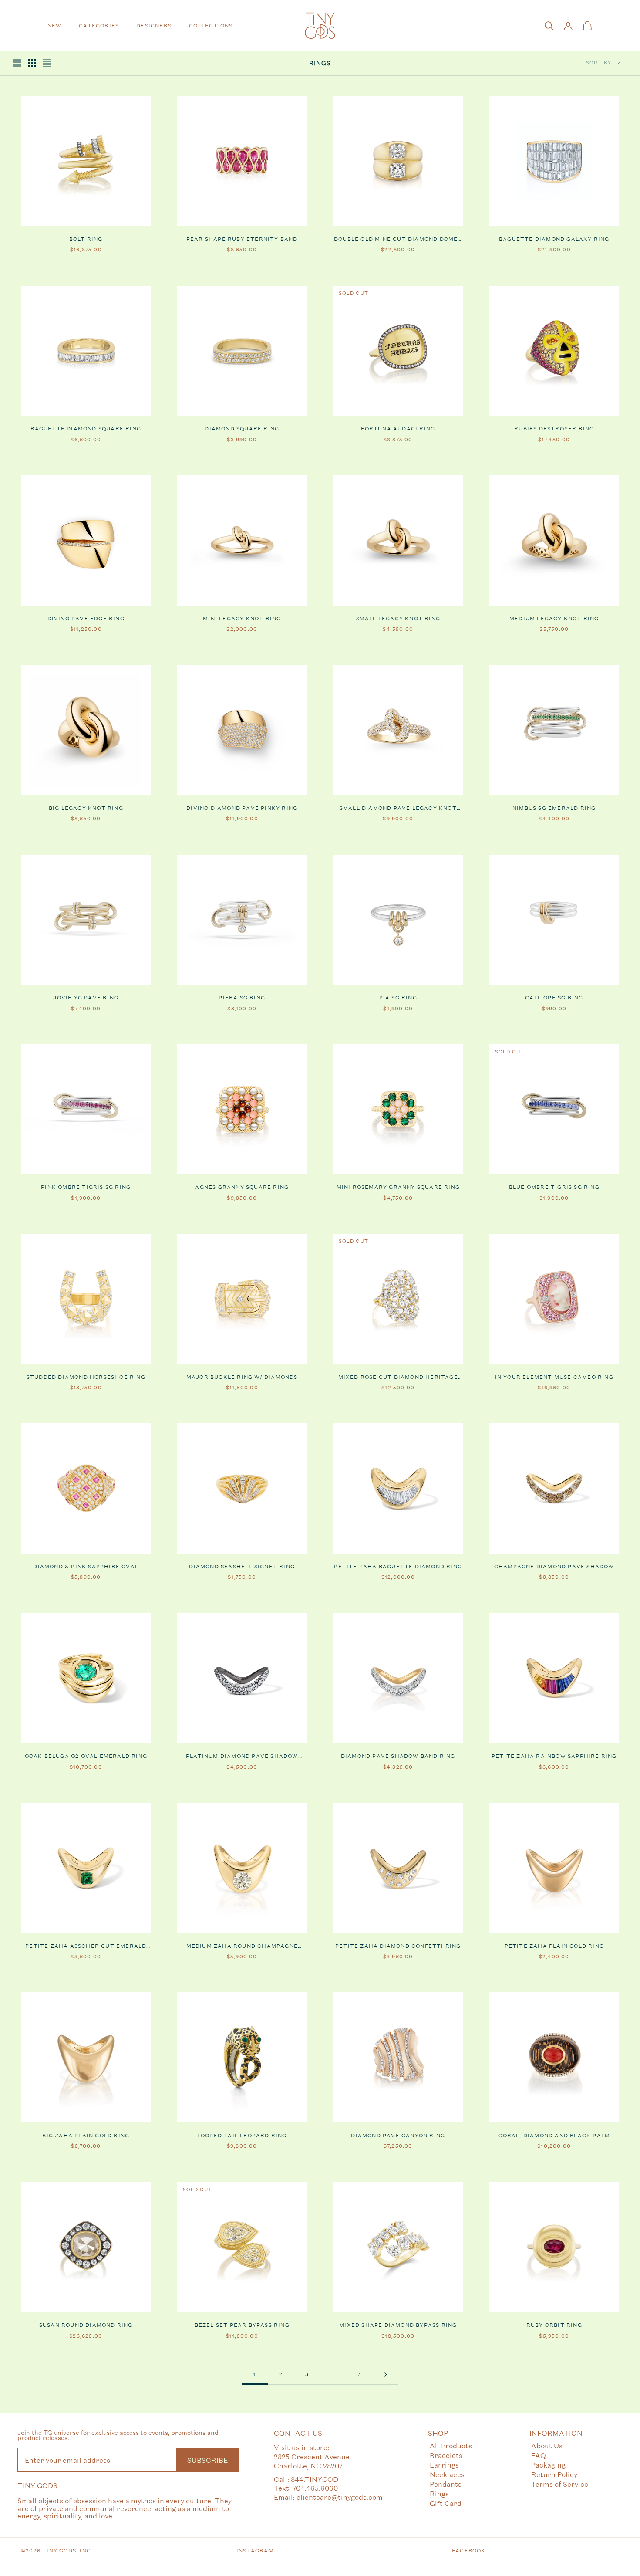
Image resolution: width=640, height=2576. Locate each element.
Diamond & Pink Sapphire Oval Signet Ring (86, 1567)
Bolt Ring (86, 239)
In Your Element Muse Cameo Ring (554, 1377)
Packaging (548, 2465)
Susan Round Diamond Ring (86, 2325)
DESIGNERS (154, 26)
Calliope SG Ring (554, 998)
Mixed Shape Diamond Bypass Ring (398, 2325)
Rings (439, 2493)
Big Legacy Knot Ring (86, 808)
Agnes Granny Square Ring (242, 1187)
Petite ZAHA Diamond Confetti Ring (398, 1946)
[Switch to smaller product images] (32, 63)
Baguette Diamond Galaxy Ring (554, 239)
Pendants (446, 2484)
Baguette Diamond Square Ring (86, 429)
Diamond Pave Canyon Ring (398, 2136)
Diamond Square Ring (242, 429)
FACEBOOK (469, 2551)
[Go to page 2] (385, 2375)
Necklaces (447, 2474)
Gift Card (446, 2503)
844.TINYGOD (315, 2479)
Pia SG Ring (398, 998)
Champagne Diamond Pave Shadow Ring (554, 1567)
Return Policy (554, 2474)
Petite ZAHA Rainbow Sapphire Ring (554, 1756)
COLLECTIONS (211, 26)
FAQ (539, 2455)
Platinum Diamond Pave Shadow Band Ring (242, 1757)
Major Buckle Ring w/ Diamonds (242, 1377)
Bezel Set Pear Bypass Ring (242, 2325)
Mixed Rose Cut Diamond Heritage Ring (398, 1378)
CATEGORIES (99, 26)
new (55, 26)
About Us (547, 2446)
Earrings (444, 2465)
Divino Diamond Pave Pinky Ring (242, 808)
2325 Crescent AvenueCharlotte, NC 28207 (312, 2461)
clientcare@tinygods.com (340, 2497)
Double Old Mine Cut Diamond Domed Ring (398, 240)
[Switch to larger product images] (17, 63)
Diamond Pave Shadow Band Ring (398, 1756)
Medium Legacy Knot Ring (554, 619)
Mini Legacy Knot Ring (242, 619)
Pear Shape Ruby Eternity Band (242, 239)
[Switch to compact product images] (47, 63)
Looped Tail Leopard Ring (242, 2136)
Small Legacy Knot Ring (398, 619)
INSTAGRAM (255, 2551)
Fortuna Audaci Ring (398, 429)
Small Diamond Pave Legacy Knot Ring (398, 809)
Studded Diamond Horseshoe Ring (86, 1377)
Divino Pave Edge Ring (86, 619)
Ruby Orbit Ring (554, 2325)
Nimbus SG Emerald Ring (554, 808)
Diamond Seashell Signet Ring (242, 1567)
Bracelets (446, 2455)
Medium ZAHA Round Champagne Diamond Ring (242, 1946)
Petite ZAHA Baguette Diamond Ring (398, 1567)
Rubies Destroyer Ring (554, 429)
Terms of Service (560, 2484)
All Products (451, 2446)
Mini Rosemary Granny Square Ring (398, 1187)
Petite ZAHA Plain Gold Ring (554, 1946)
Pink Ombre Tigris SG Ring (86, 1187)
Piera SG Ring (242, 998)
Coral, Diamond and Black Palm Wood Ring (554, 2136)
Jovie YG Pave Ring (86, 998)
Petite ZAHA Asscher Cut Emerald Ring (86, 1946)
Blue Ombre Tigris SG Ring (554, 1187)
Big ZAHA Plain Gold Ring (86, 2136)
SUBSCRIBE (207, 2460)
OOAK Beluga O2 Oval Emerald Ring (86, 1756)
